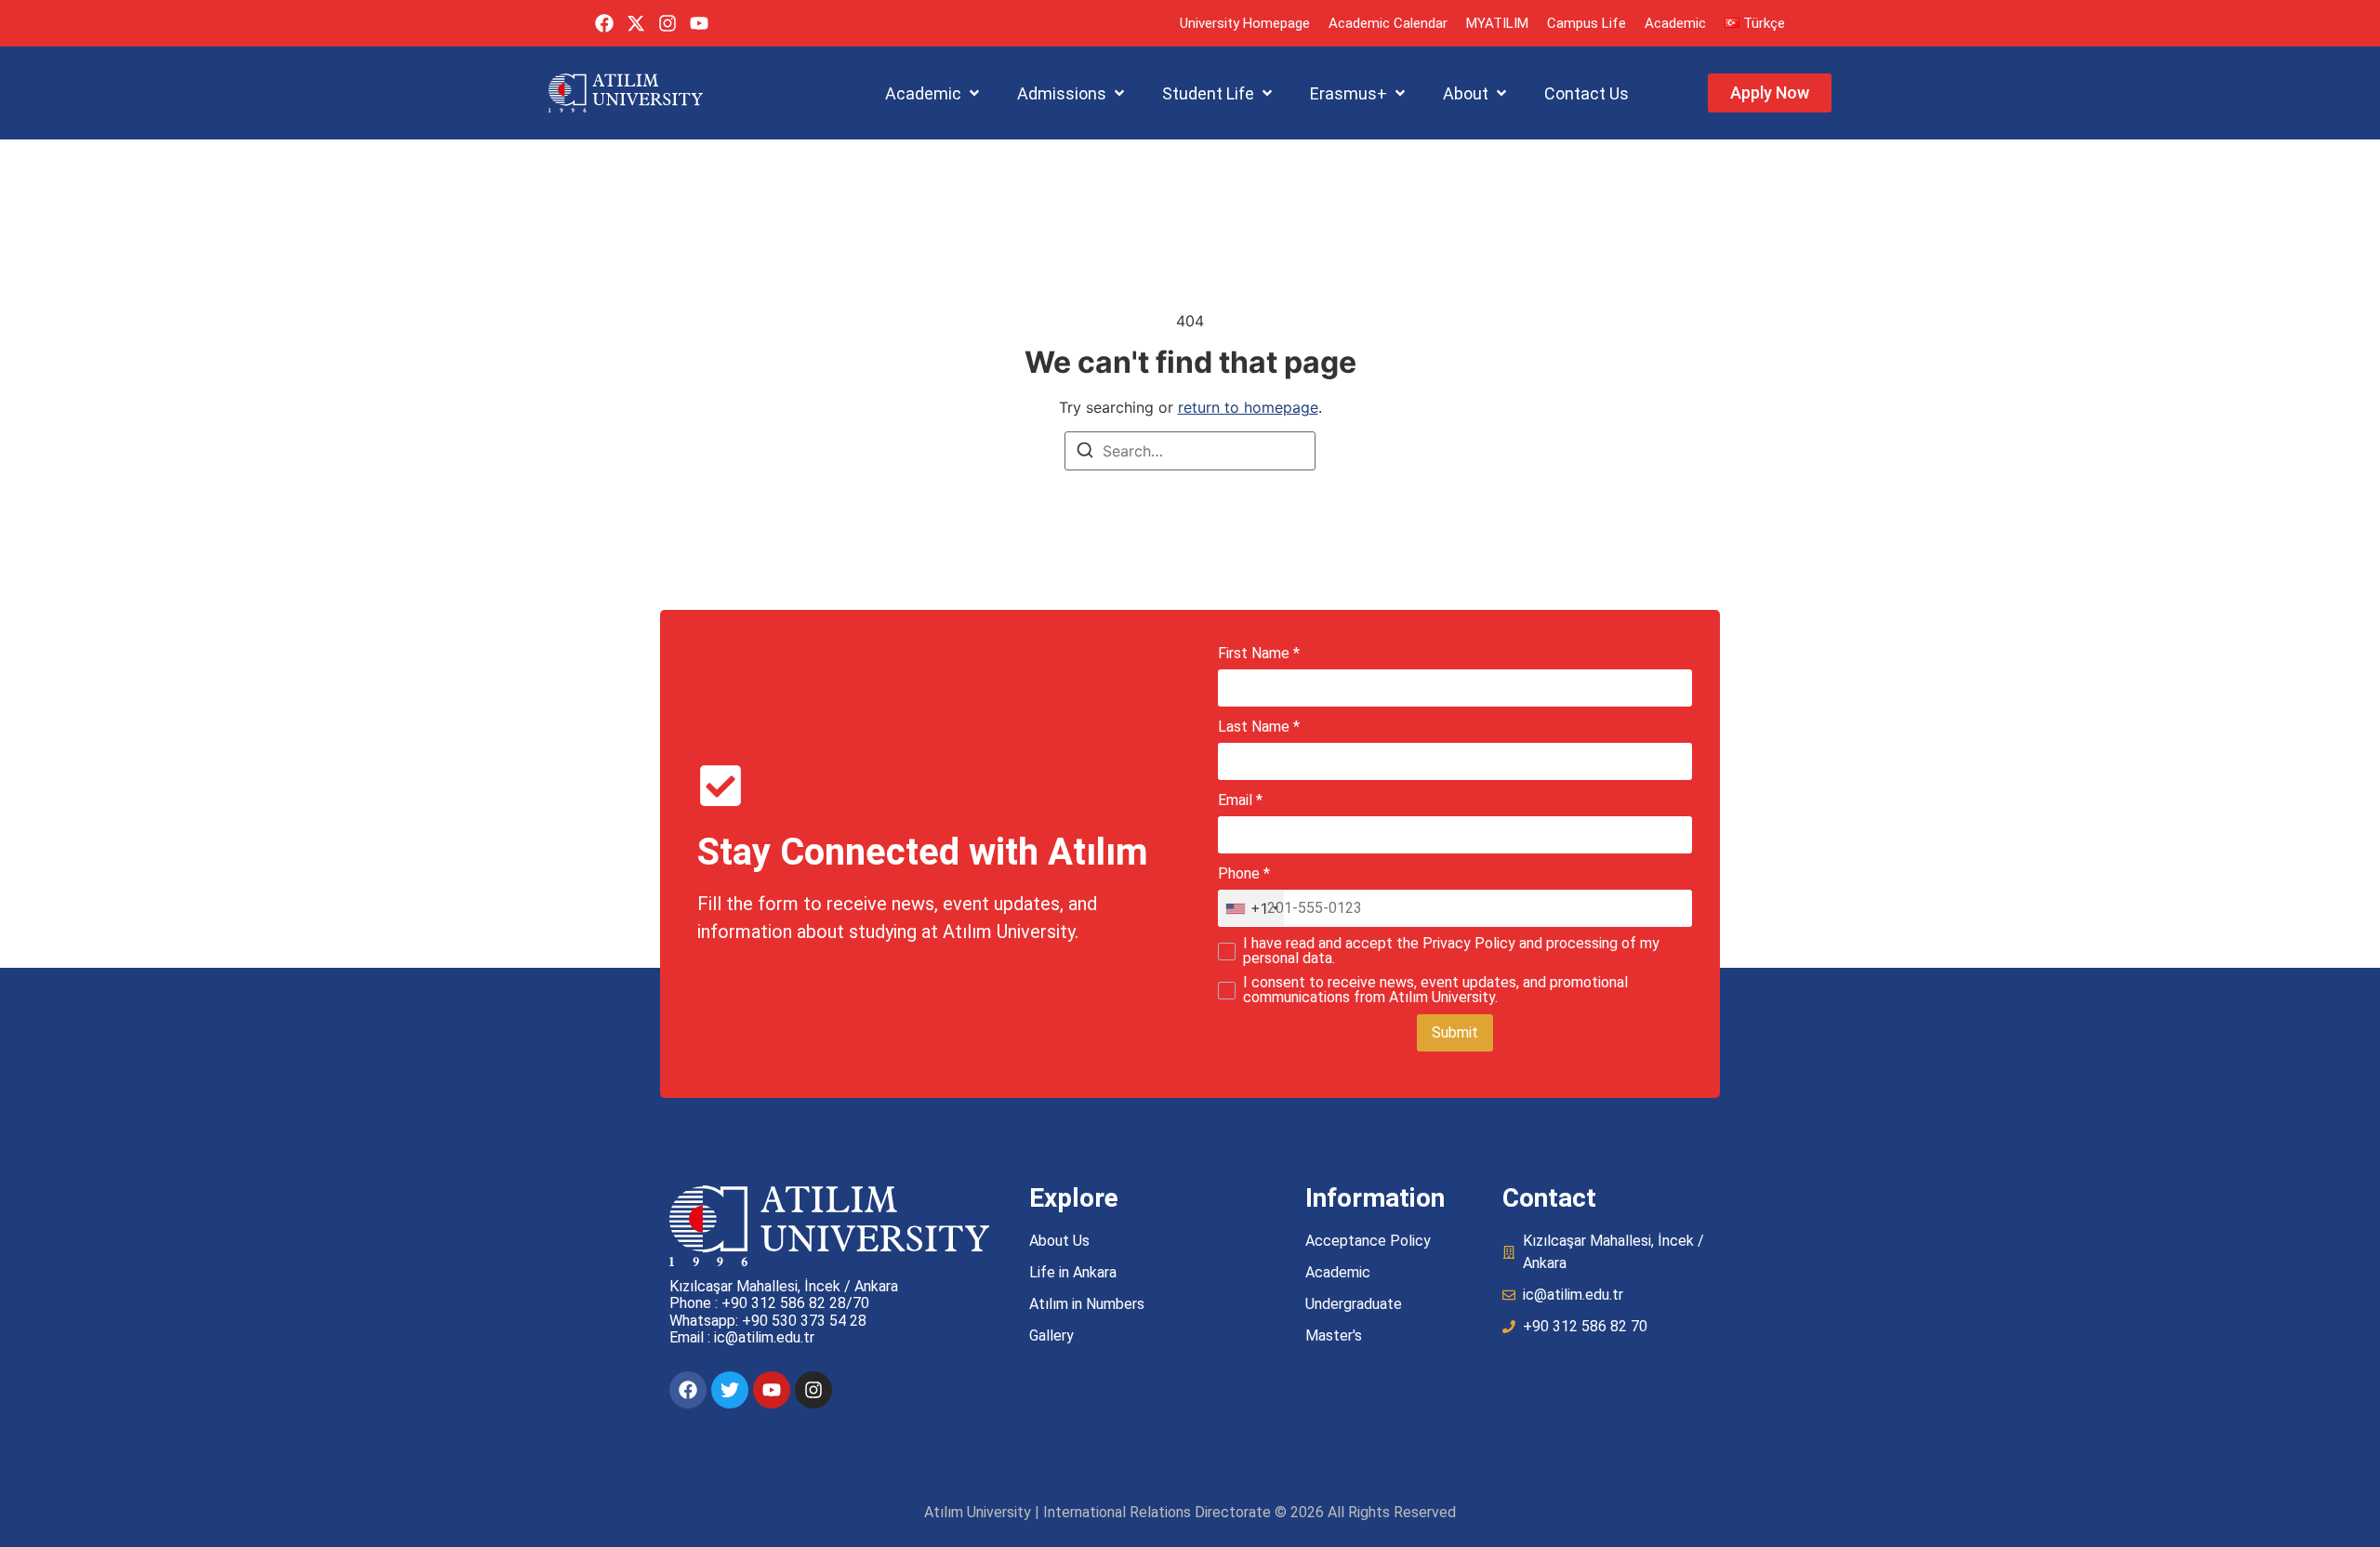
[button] (934, 93)
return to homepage (1248, 407)
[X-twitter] (636, 23)
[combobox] (1251, 908)
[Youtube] (699, 23)
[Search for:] (1190, 451)
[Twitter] (730, 1390)
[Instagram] (668, 23)
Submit (1455, 1032)
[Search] (1085, 453)
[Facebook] (604, 23)
